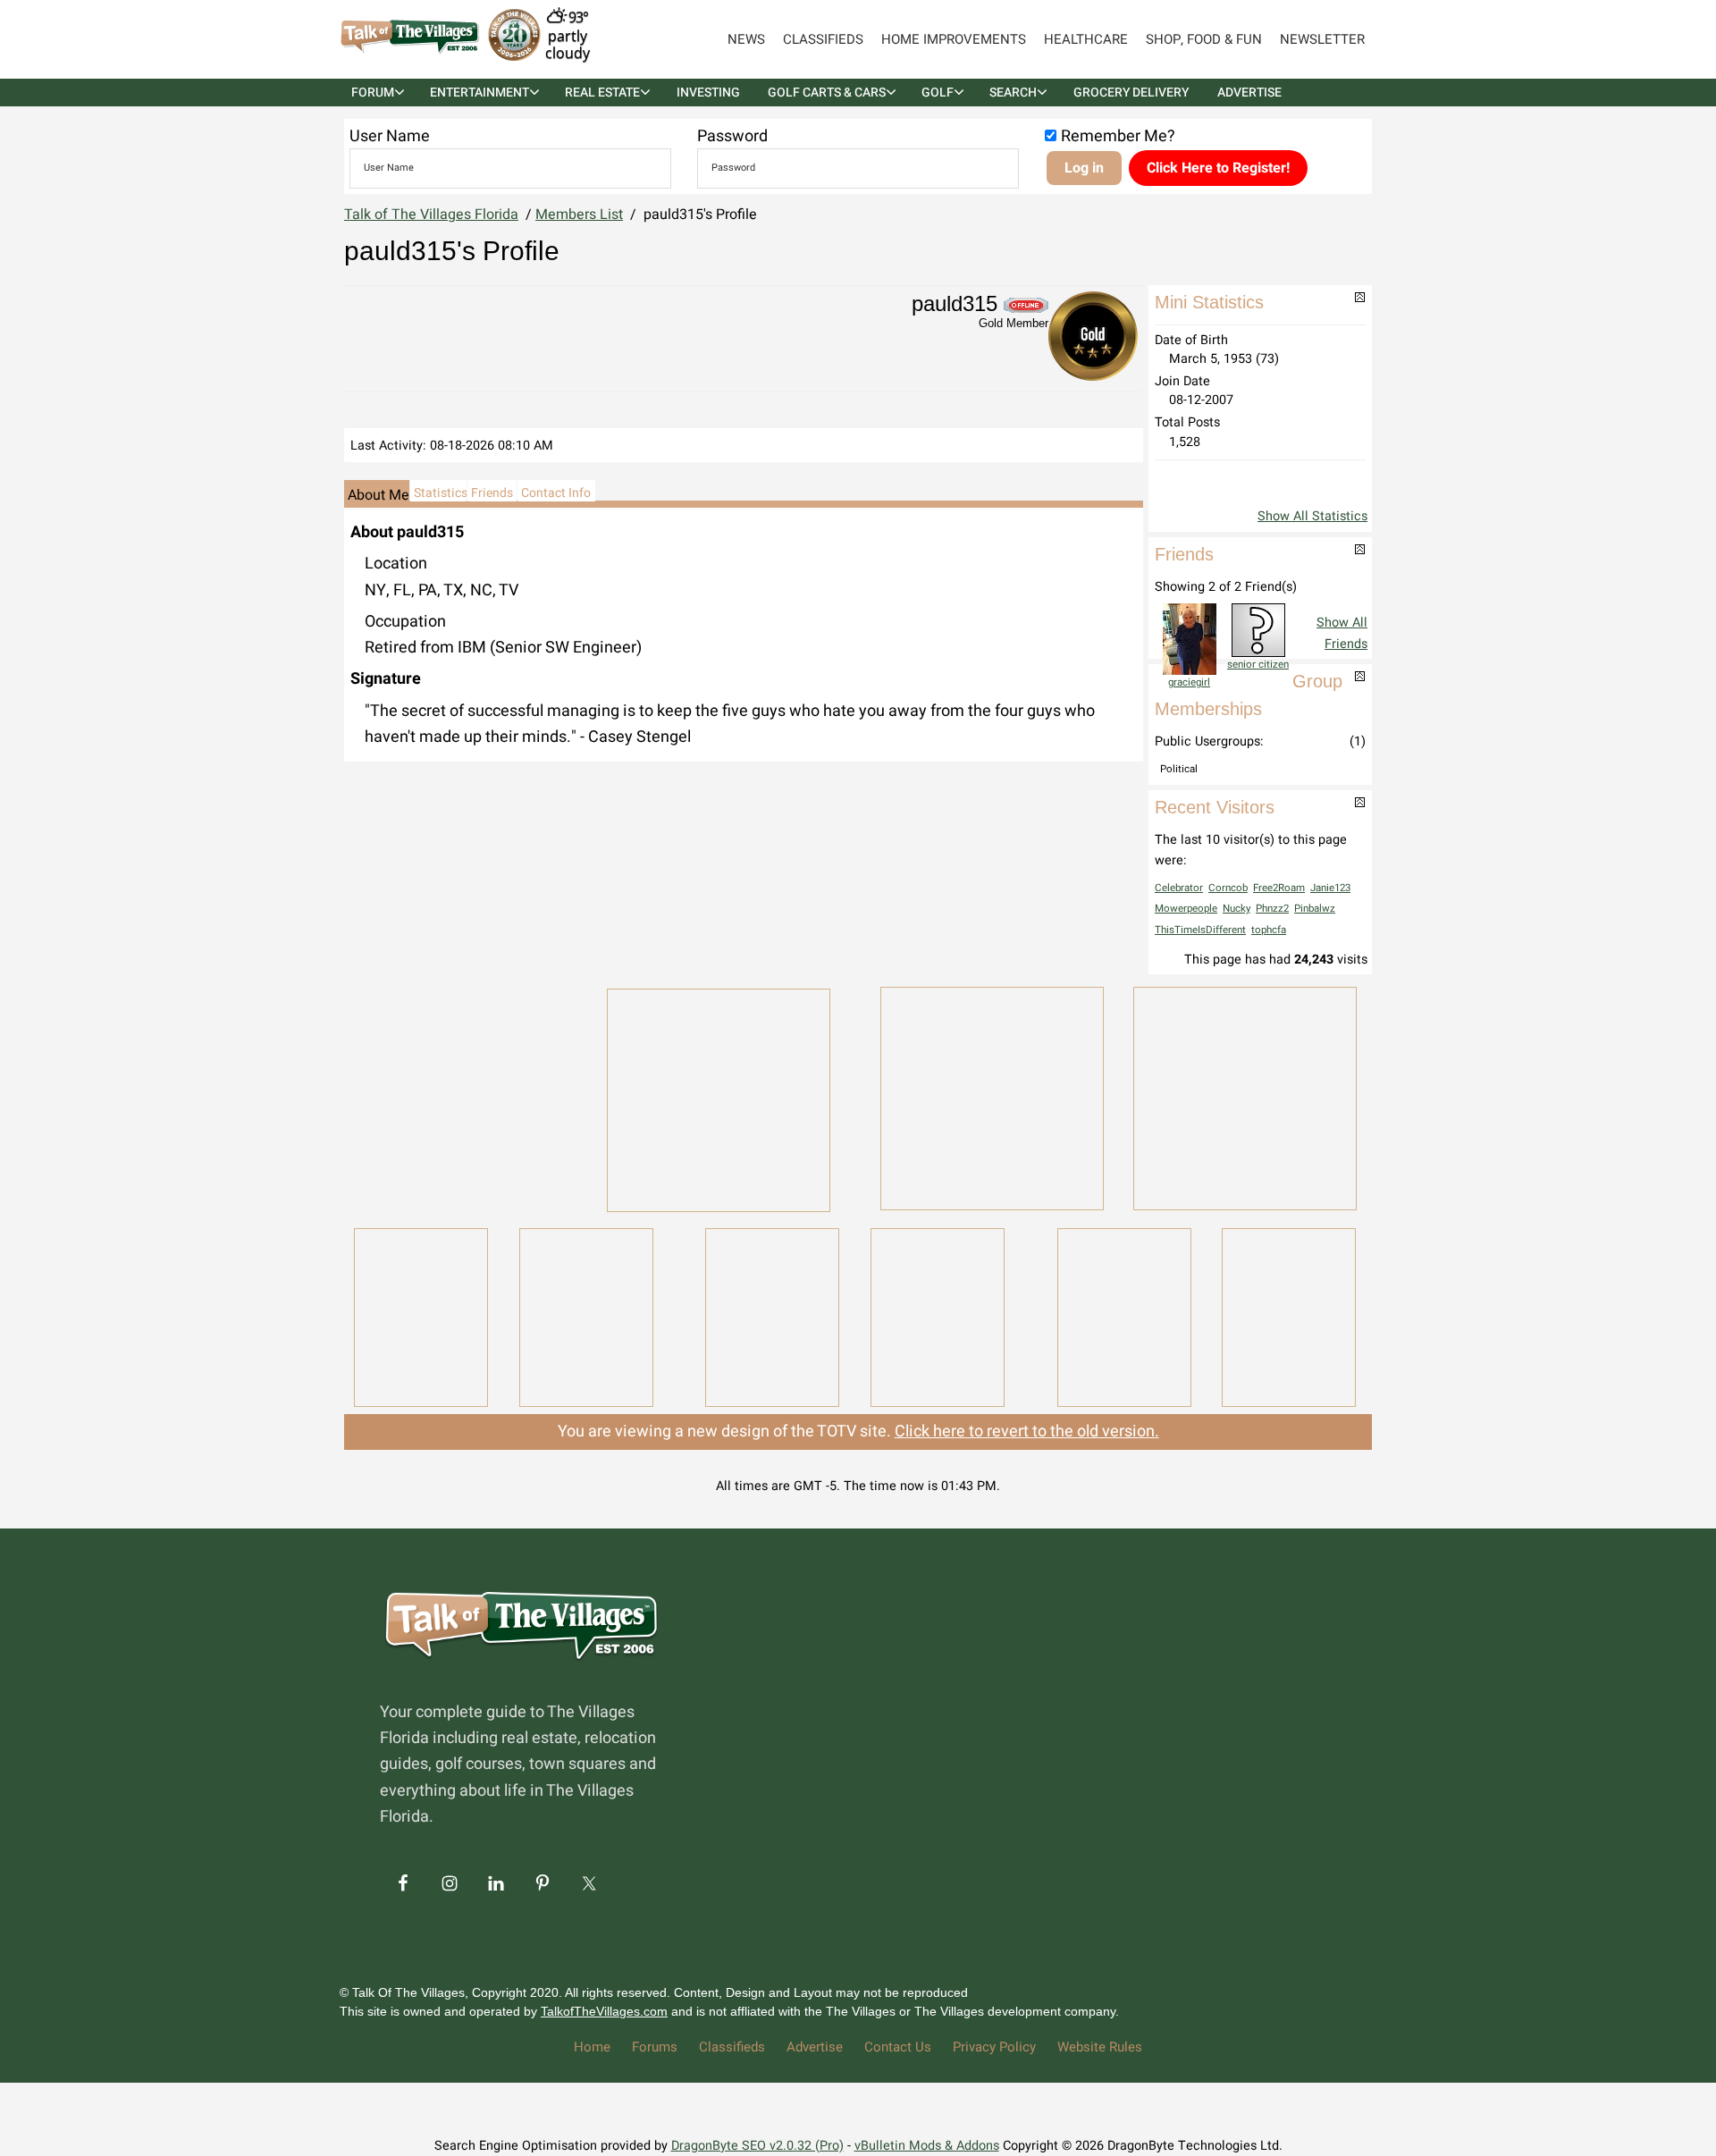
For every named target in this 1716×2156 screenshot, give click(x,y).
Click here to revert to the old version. (1027, 1432)
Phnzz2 (1272, 909)
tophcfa (1269, 930)
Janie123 (1330, 888)
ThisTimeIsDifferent (1200, 930)
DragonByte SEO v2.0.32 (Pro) (757, 2146)
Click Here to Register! (1218, 168)
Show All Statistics (1312, 516)
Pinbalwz (1315, 909)
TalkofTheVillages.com (604, 2011)
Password (732, 136)
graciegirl (1189, 682)
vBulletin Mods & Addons (927, 2146)
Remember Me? (1118, 136)
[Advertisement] (465, 1097)
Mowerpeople (1186, 909)
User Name (390, 136)
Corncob (1228, 888)
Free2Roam (1279, 888)
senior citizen (1258, 665)
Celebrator (1179, 888)
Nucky (1237, 909)
